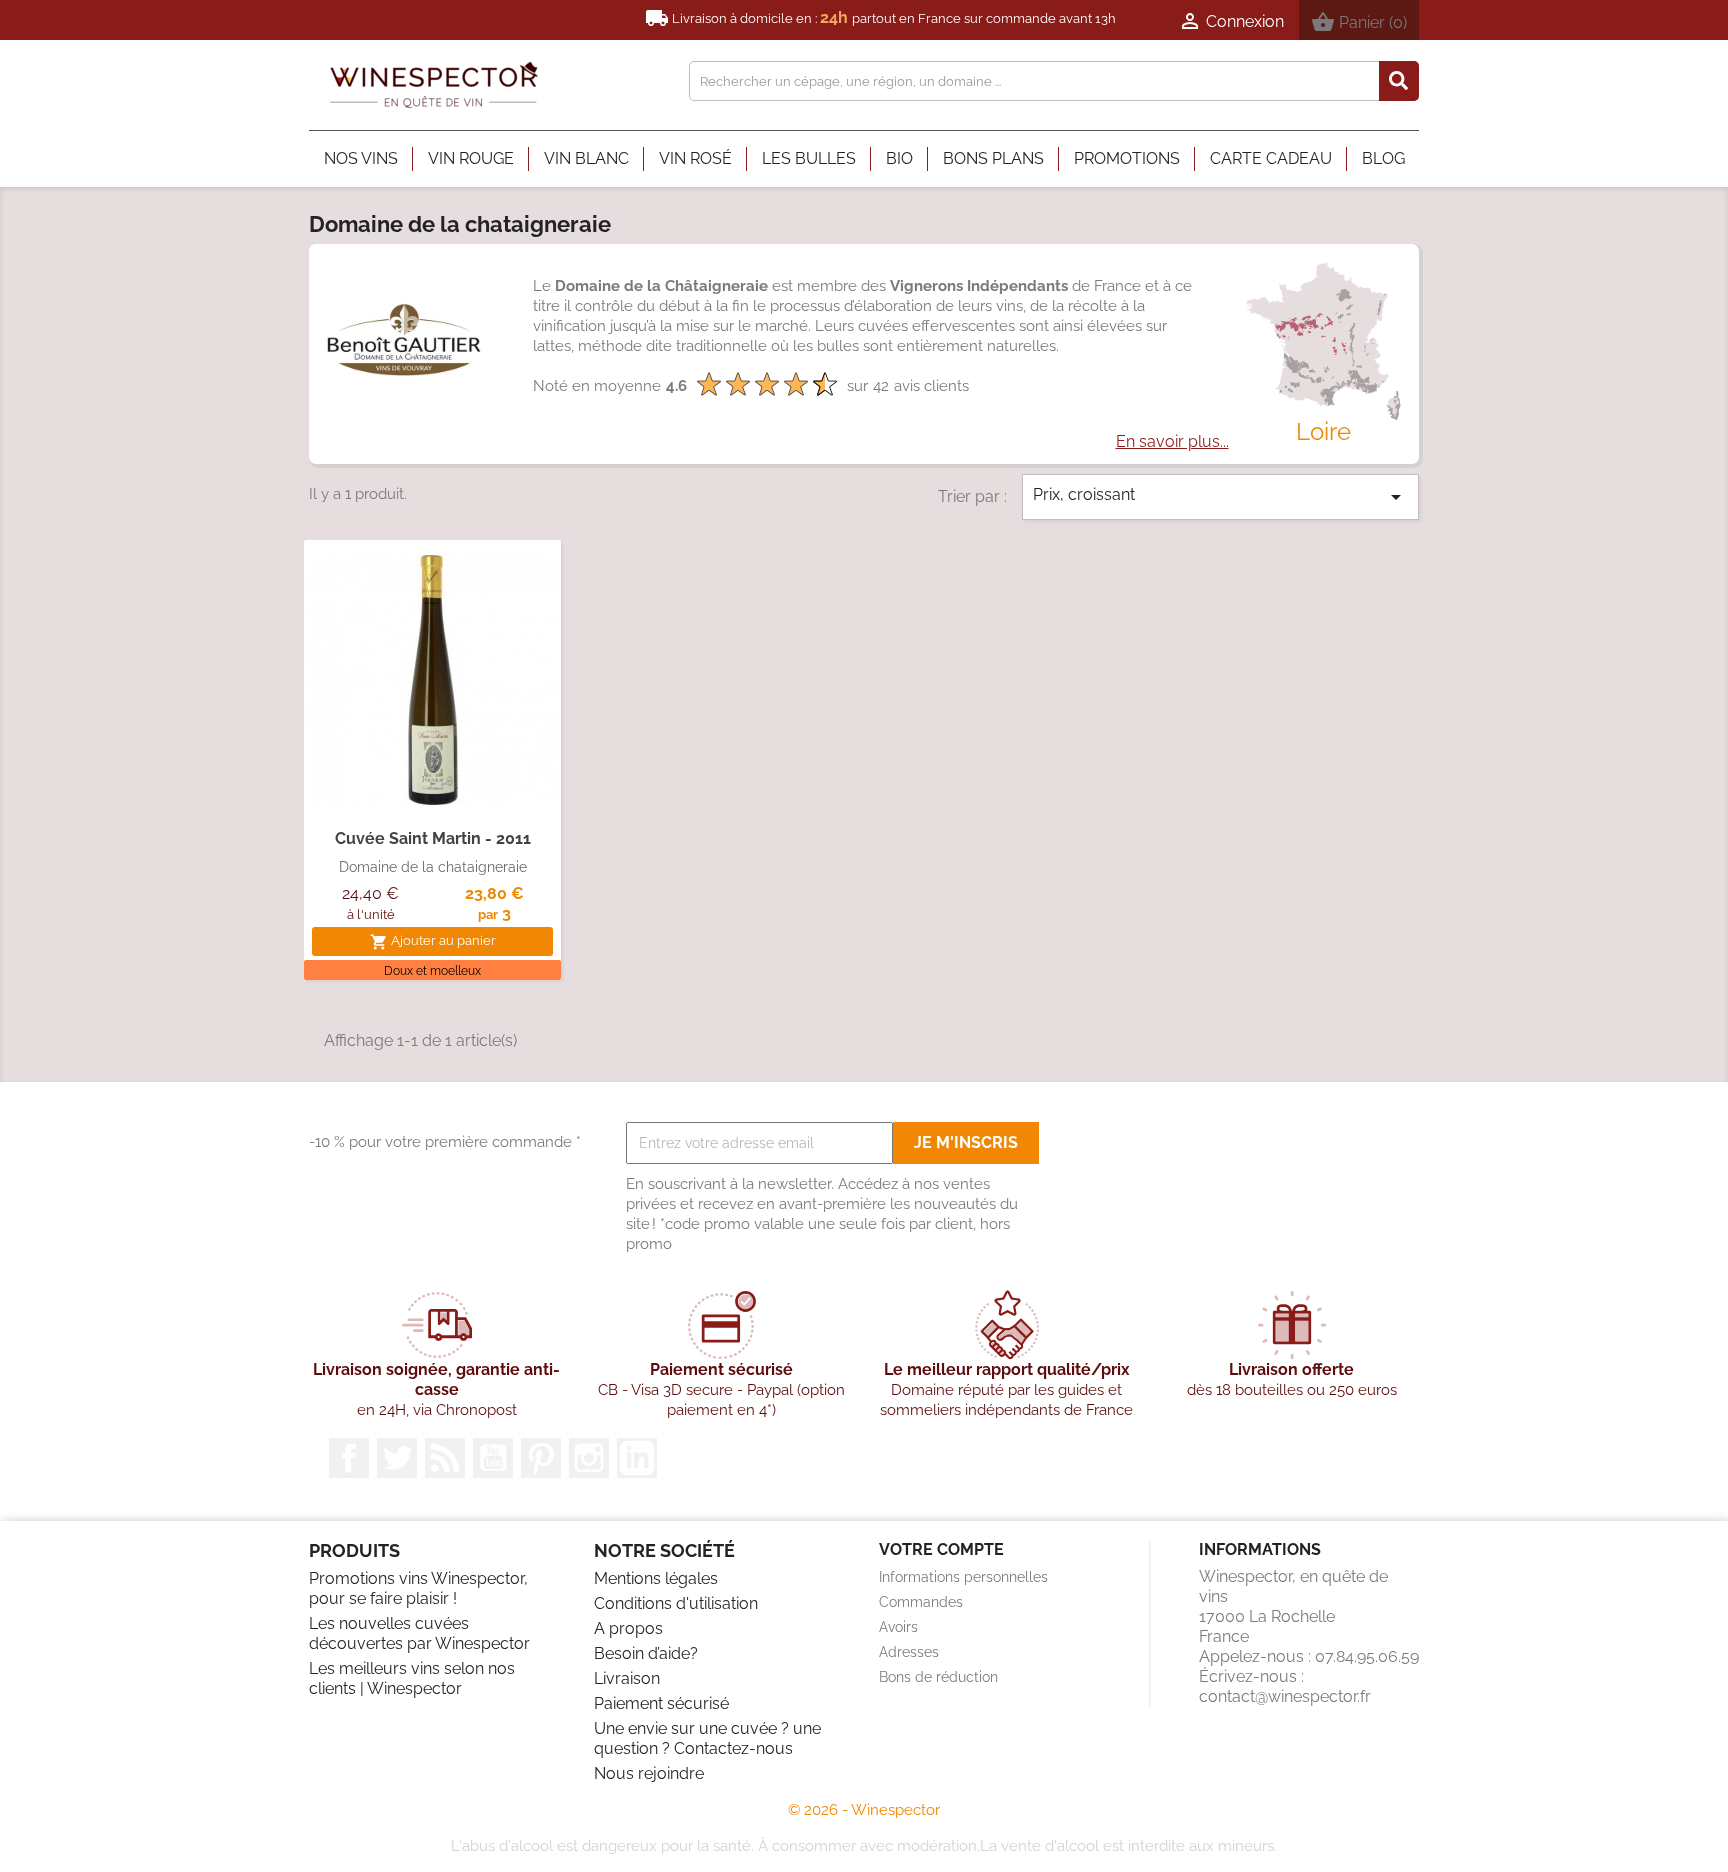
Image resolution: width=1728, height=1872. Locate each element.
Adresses (909, 1652)
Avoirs (898, 1627)
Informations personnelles (963, 1577)
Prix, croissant (1221, 497)
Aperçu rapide (433, 784)
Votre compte (941, 1549)
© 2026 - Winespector (864, 1810)
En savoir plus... (1172, 441)
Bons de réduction (938, 1677)
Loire (1323, 431)
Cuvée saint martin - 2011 (433, 838)
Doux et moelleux (432, 971)
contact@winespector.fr (1285, 1696)
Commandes (921, 1602)
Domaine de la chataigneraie (433, 867)
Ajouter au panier (433, 942)
